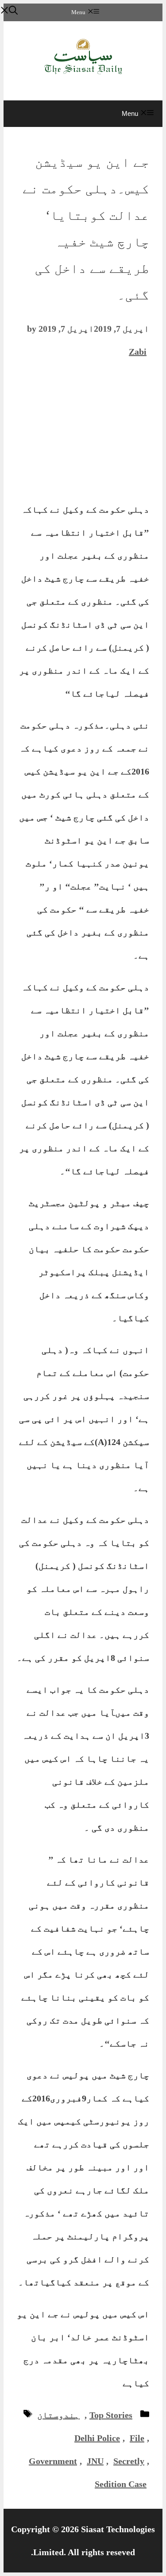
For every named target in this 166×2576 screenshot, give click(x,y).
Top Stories (111, 2415)
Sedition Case (121, 2484)
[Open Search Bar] (9, 11)
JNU (95, 2461)
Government (53, 2461)
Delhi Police (97, 2438)
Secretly (129, 2461)
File (137, 2438)
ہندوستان (58, 2415)
